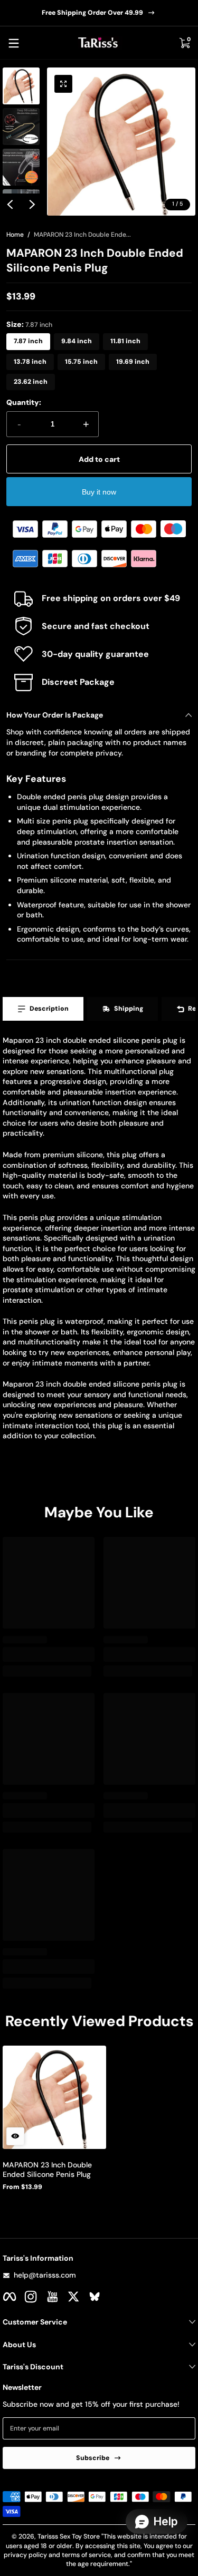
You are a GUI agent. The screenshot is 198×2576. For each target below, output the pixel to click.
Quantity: (24, 402)
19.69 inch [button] (133, 362)
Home (15, 235)
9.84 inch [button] (77, 341)
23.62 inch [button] (31, 382)
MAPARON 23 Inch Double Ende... (82, 235)
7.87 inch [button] (28, 341)
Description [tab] (49, 1009)
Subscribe (93, 2458)
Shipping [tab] (129, 1009)
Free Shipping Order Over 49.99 (92, 13)
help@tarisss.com (45, 2275)
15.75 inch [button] (81, 362)
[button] (184, 43)
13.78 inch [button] (30, 362)
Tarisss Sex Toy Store (69, 2536)
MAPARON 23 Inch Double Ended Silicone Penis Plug (47, 2170)
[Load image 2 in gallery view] (21, 127)
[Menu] (14, 43)
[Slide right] (32, 205)
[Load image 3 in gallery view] (21, 167)
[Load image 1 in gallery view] (21, 86)
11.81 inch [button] (125, 341)
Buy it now (99, 492)
